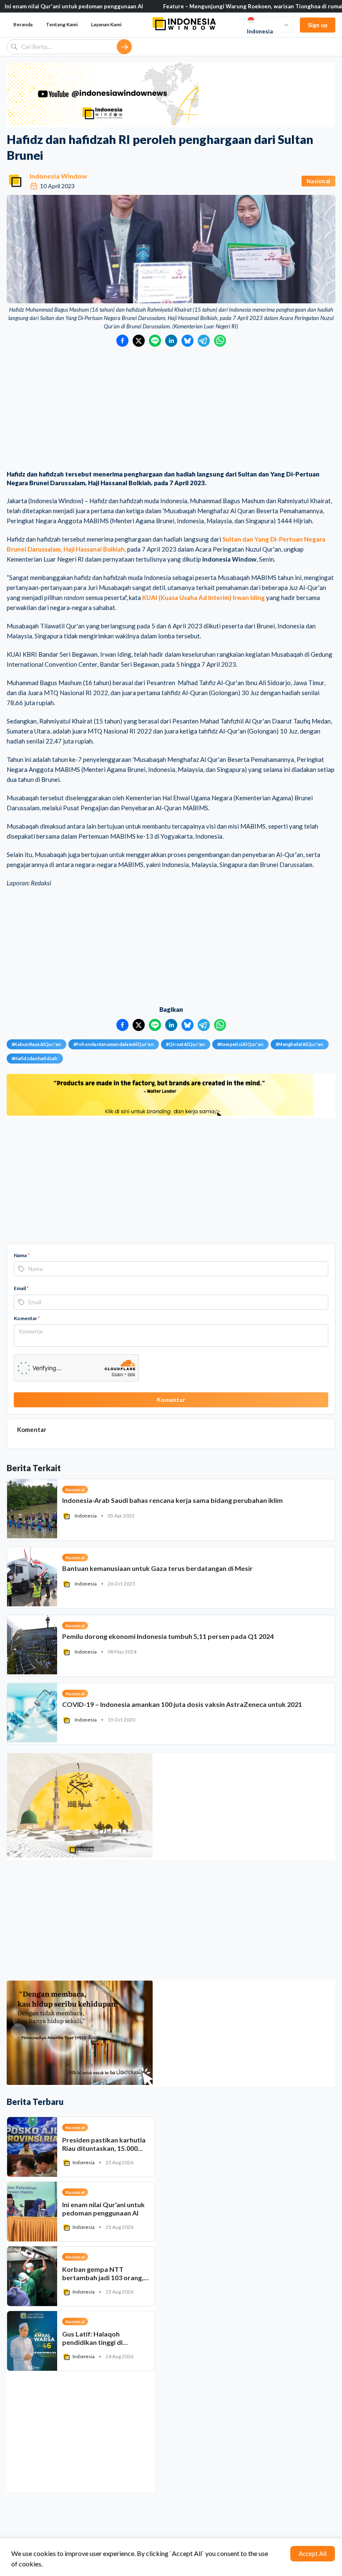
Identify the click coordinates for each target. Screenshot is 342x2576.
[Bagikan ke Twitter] (139, 341)
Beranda (23, 24)
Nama (22, 1255)
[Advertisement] (171, 409)
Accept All (313, 2553)
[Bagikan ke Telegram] (204, 341)
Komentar (27, 1318)
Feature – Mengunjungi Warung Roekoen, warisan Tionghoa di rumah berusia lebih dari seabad (194, 6)
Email (21, 1288)
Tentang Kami (62, 24)
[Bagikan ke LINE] (155, 341)
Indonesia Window (58, 176)
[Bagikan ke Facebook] (122, 341)
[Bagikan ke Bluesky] (187, 341)
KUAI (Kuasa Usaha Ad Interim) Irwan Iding (204, 597)
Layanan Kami (106, 24)
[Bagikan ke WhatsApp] (220, 341)
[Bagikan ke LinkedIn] (171, 341)
